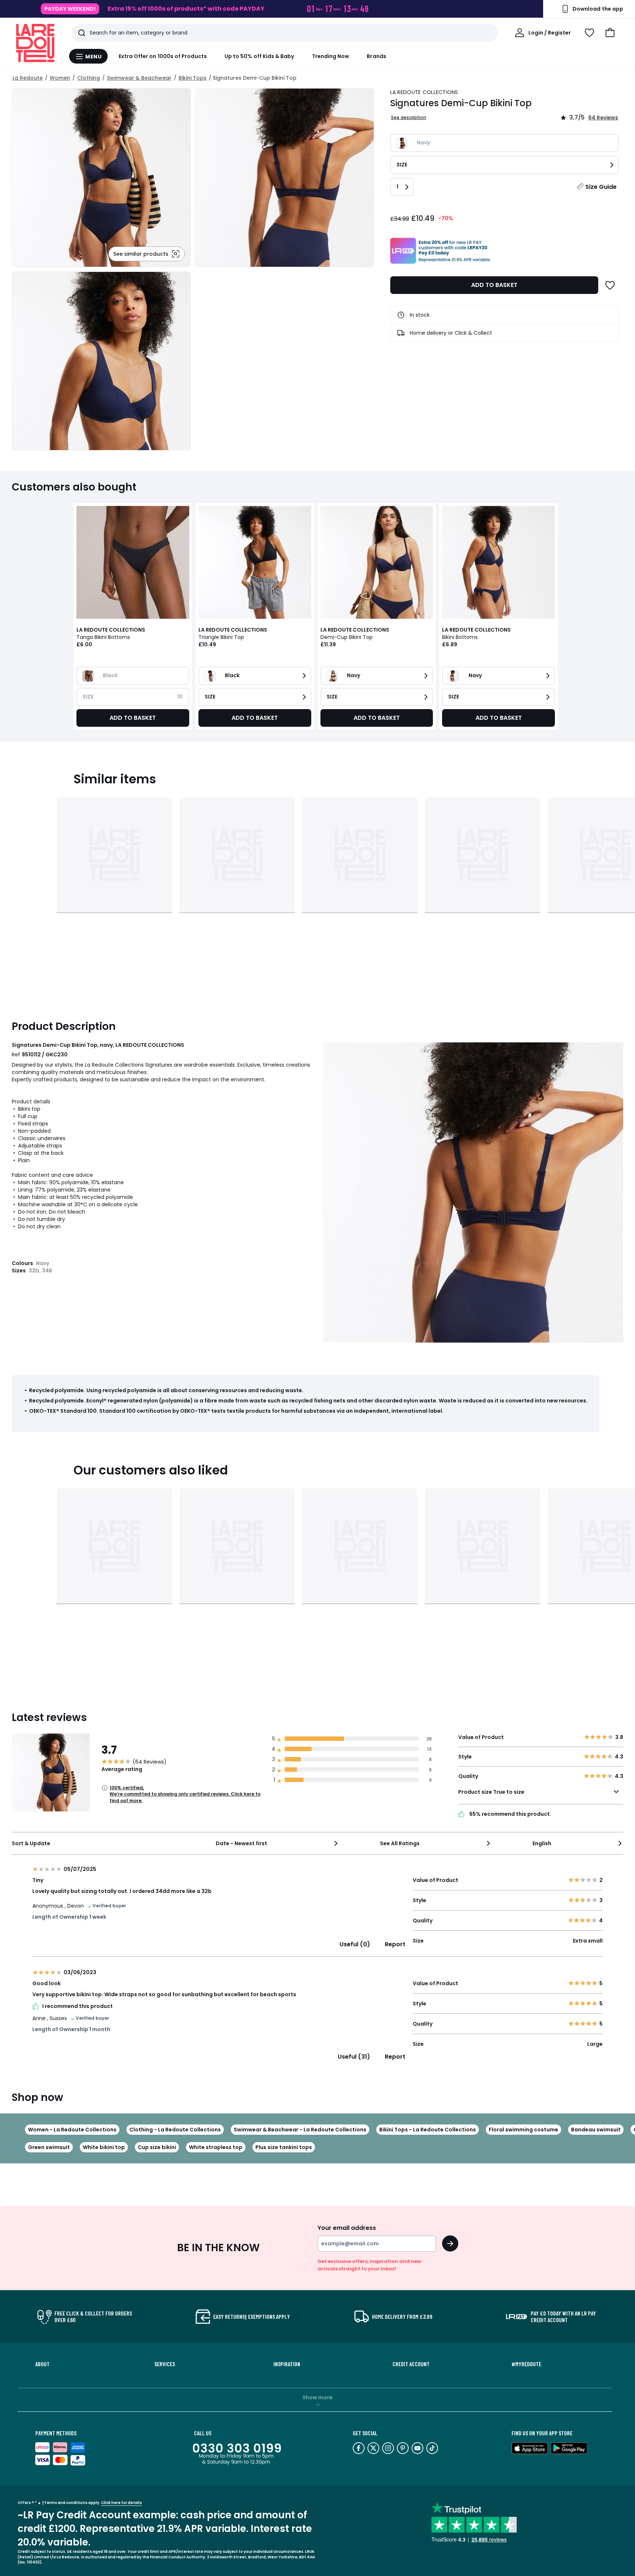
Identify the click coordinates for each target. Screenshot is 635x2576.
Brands (376, 56)
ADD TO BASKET (494, 285)
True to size (509, 1792)
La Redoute (28, 78)
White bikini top (104, 2147)
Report (395, 1944)
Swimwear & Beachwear (139, 78)
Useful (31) (354, 2057)
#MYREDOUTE (526, 2364)
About (42, 2364)
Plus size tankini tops (284, 2147)
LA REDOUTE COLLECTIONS (424, 92)
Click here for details (121, 2503)
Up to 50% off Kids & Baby (259, 56)
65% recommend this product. (510, 1814)
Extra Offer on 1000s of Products (163, 56)
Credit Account (411, 2364)
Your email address (347, 2228)
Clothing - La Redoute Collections (175, 2130)
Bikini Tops (193, 78)
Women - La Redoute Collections (72, 2130)
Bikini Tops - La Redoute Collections (428, 2130)
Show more (317, 2397)
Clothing (89, 78)
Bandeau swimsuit (596, 2130)
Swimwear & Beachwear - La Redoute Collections (300, 2130)
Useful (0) (355, 1944)
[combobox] (277, 1843)
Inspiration (287, 2364)
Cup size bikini (157, 2147)
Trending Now (331, 56)
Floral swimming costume (523, 2130)
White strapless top (216, 2147)
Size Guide (601, 187)
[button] (610, 33)
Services (165, 2364)
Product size (491, 1792)
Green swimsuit (49, 2147)
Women (60, 78)
